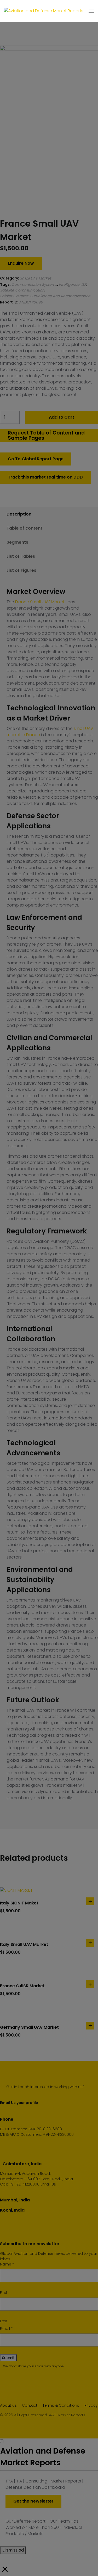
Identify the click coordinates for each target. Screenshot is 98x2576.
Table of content (24, 528)
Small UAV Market (35, 278)
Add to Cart (62, 417)
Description (19, 514)
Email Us (48, 2184)
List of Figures (21, 570)
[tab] (44, 514)
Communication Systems (34, 284)
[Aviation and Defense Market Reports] (44, 11)
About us (8, 2405)
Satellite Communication (22, 290)
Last (4, 2321)
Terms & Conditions (61, 2405)
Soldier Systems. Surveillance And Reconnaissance (45, 296)
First (4, 2293)
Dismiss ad (13, 2550)
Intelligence (69, 284)
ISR (84, 284)
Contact (30, 2405)
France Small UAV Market (41, 602)
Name (7, 2264)
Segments (17, 542)
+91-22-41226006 (24, 2184)
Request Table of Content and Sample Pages (46, 435)
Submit (8, 2358)
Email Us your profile (19, 2103)
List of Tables (21, 556)
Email (6, 2329)
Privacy (91, 2405)
